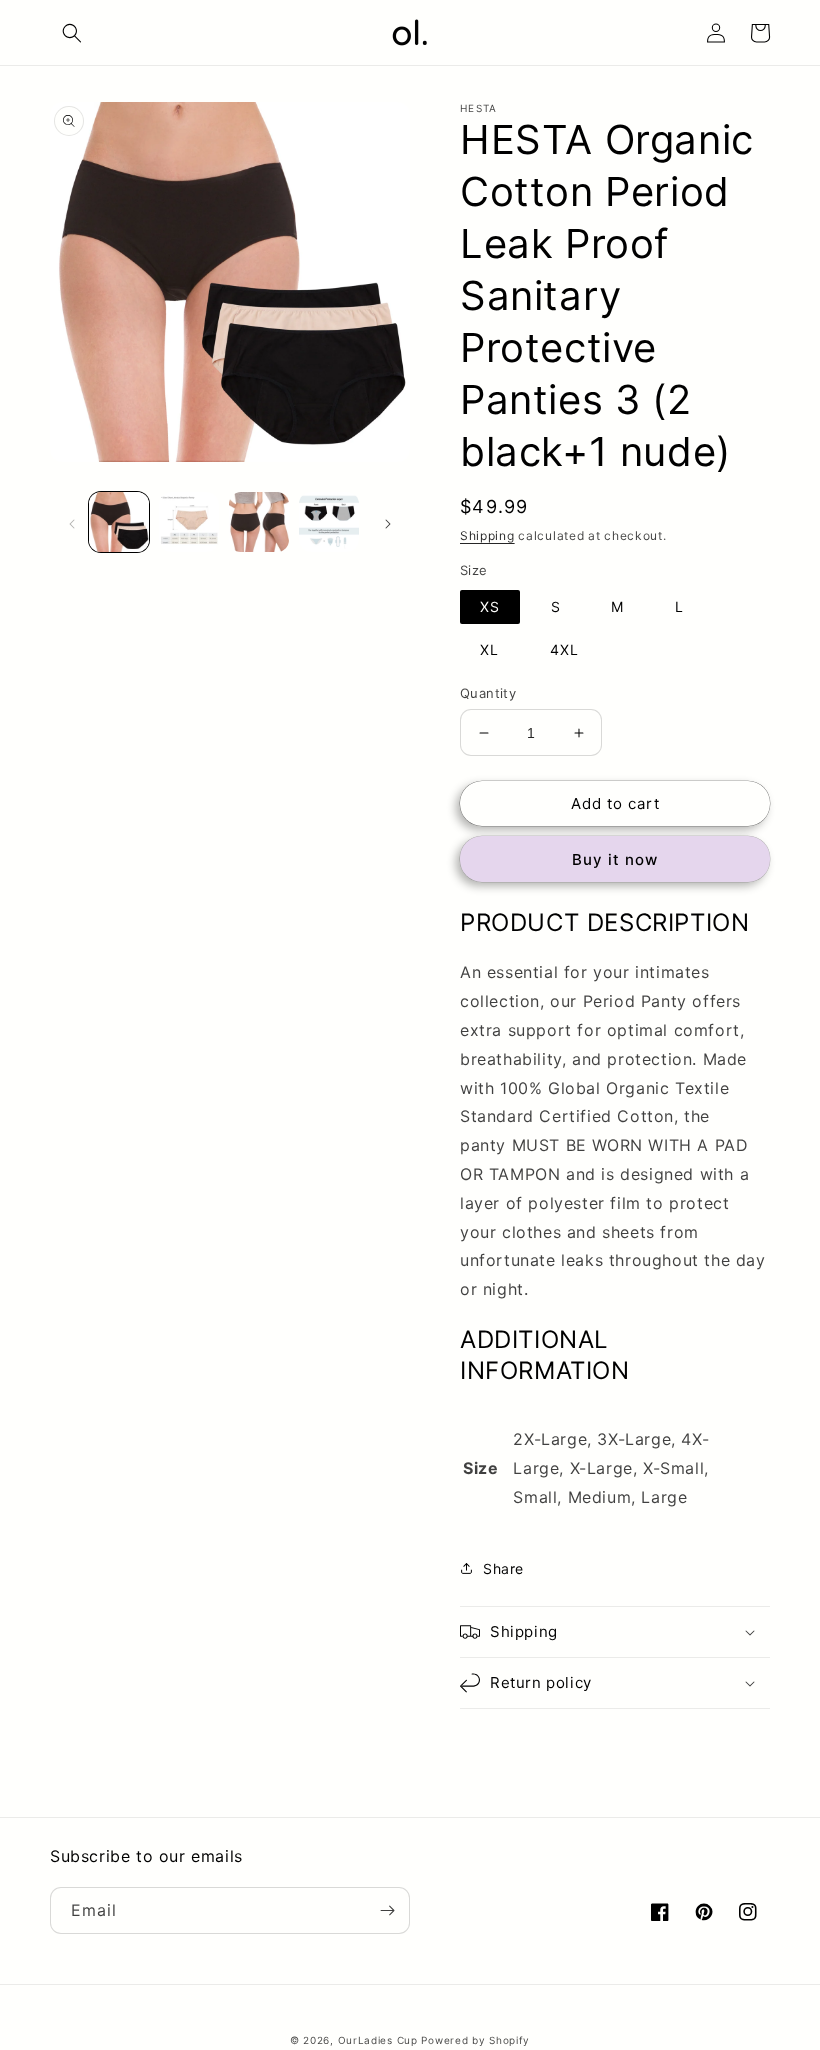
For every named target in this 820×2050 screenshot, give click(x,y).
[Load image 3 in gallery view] (259, 522)
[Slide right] (388, 522)
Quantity (488, 693)
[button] (72, 33)
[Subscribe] (387, 1910)
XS (490, 606)
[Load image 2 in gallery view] (189, 522)
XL (489, 649)
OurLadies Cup (378, 2040)
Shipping (487, 535)
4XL (564, 649)
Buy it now (615, 859)
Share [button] (503, 1568)
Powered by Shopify (475, 2040)
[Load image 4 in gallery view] (329, 522)
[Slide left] (72, 522)
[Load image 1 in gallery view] (119, 522)
